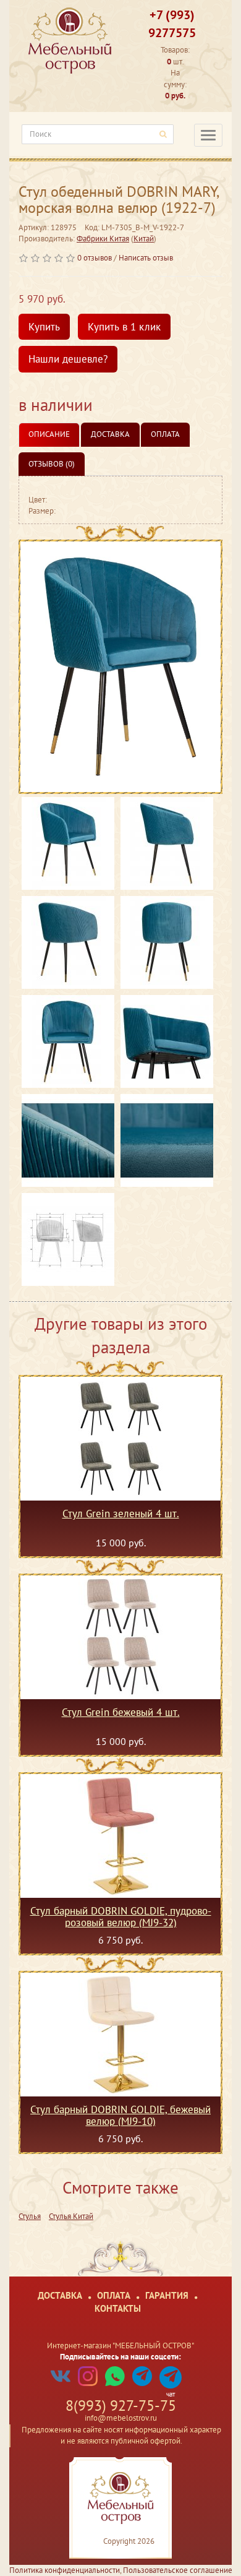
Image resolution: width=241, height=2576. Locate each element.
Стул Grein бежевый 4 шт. (121, 1713)
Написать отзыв (146, 258)
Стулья (30, 2216)
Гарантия (167, 2295)
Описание (49, 434)
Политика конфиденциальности (65, 2570)
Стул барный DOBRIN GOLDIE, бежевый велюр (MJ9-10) (120, 2115)
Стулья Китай (71, 2216)
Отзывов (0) (52, 464)
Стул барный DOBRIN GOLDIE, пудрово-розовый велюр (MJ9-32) (121, 1916)
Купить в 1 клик (124, 327)
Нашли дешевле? (68, 359)
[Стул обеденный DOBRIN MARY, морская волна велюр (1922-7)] (120, 667)
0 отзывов (95, 258)
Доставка (110, 434)
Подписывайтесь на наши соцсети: (120, 2357)
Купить (44, 327)
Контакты (118, 2308)
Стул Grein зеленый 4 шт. (121, 1514)
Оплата (165, 434)
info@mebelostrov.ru (121, 2418)
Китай (144, 239)
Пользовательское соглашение (178, 2570)
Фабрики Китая (103, 239)
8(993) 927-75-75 (121, 2406)
